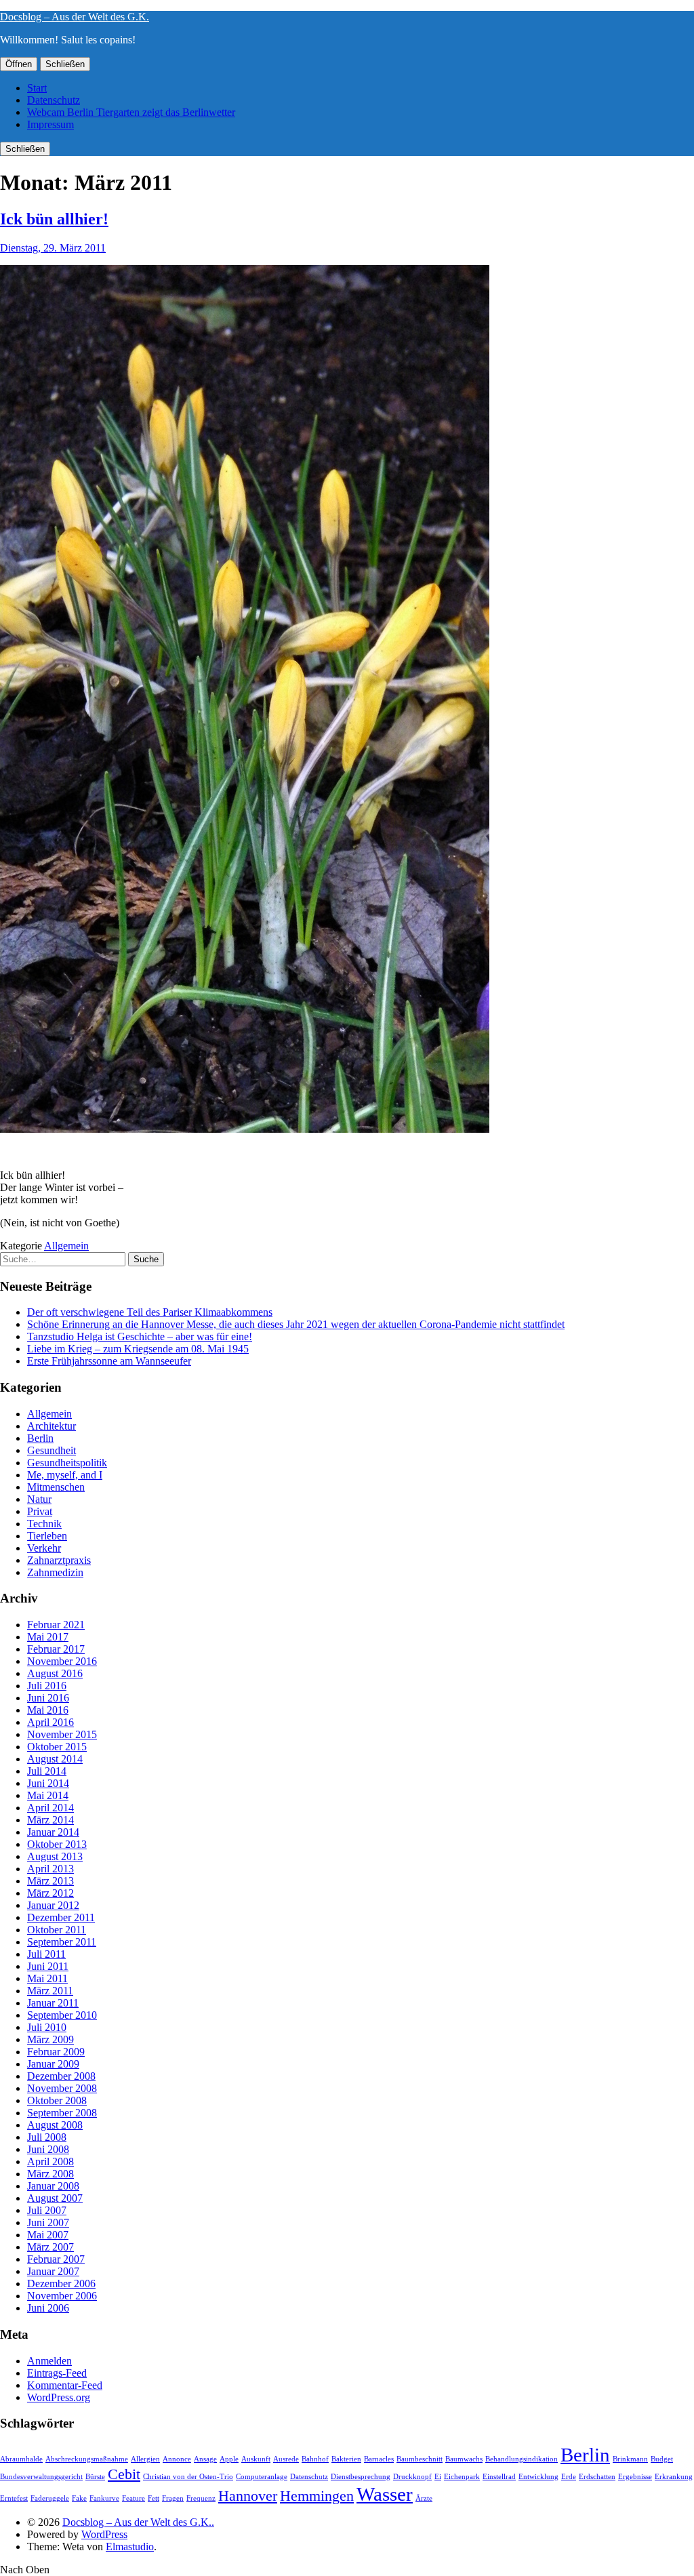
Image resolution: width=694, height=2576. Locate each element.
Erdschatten (597, 2477)
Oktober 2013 (57, 1844)
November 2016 (62, 1661)
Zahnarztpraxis (59, 1560)
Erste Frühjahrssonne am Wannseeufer (109, 1361)
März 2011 (50, 1991)
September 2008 (62, 2113)
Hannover (248, 2496)
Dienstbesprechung (361, 2477)
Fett (154, 2498)
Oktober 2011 (57, 1930)
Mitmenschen (56, 1487)
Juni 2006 (48, 2308)
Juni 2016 (48, 1698)
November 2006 (62, 2296)
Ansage (205, 2459)
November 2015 (62, 1734)
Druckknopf (412, 2477)
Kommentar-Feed (65, 2385)
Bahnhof (315, 2459)
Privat (40, 1511)
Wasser (385, 2494)
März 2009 (50, 2039)
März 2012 (50, 1893)
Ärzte (424, 2498)
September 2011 (62, 1942)
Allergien (145, 2459)
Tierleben (47, 1536)
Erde (569, 2477)
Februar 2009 (56, 2052)
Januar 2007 (53, 2271)
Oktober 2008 (57, 2100)
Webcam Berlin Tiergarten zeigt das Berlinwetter (131, 112)
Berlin (40, 1438)
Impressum (50, 124)
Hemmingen (317, 2496)
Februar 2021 (56, 1625)
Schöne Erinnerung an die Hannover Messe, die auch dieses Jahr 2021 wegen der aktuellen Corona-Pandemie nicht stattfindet (296, 1324)
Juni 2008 (48, 2149)
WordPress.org (59, 2397)
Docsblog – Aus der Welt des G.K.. (138, 2522)
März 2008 (50, 2174)
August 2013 (55, 1856)
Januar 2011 (53, 2003)
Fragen (173, 2498)
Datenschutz (54, 100)
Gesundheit (52, 1450)
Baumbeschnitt (420, 2459)
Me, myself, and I (65, 1475)
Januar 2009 (53, 2064)
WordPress (104, 2534)
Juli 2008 (47, 2137)
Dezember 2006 (61, 2283)
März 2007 (50, 2247)
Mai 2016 (48, 1710)
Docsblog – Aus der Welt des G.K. (75, 17)
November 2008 (62, 2088)
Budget (662, 2459)
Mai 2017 (48, 1637)
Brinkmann (630, 2459)
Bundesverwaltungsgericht (41, 2477)
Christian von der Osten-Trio (188, 2477)
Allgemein (66, 1246)
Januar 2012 (53, 1905)
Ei (438, 2477)
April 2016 (50, 1722)
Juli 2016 (47, 1686)
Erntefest (14, 2498)
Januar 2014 (53, 1832)
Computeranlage (262, 2477)
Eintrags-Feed (57, 2373)
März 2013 (50, 1881)
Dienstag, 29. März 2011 (53, 248)
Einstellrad (499, 2477)
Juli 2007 (47, 2210)
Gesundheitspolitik (67, 1463)
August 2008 (55, 2125)
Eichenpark (462, 2477)
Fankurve (104, 2498)
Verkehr (44, 1548)
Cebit (124, 2474)
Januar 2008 (53, 2186)
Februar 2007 (56, 2259)
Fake (79, 2498)
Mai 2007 (48, 2235)
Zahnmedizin (55, 1572)
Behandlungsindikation (522, 2459)
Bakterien (346, 2459)
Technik (44, 1524)
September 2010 (62, 2015)
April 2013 (50, 1869)
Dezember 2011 (61, 1917)
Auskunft (256, 2459)
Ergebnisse (635, 2477)
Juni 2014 (48, 1783)
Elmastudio (130, 2547)
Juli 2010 (47, 2027)
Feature (134, 2498)
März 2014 (50, 1820)
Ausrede (286, 2459)
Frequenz (201, 2498)
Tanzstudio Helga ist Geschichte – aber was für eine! (140, 1336)
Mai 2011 (47, 1978)
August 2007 (55, 2198)
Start (37, 88)
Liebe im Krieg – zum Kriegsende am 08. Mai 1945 (138, 1349)
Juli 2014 (47, 1771)
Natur (39, 1499)
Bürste (95, 2477)
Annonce (177, 2459)
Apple (229, 2459)
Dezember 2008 (61, 2076)
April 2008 (50, 2161)
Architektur (52, 1426)
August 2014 (55, 1759)
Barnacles (379, 2459)
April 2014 (50, 1808)
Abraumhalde (21, 2459)
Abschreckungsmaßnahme (87, 2459)
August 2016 (55, 1673)
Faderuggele (50, 2498)
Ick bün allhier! (54, 219)
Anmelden (49, 2361)
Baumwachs (464, 2459)
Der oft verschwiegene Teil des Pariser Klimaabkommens (150, 1312)
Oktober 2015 (57, 1747)
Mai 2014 (48, 1795)
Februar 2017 (56, 1649)
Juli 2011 (46, 1954)
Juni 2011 (48, 1966)
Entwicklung (538, 2477)
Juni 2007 (48, 2222)
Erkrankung (674, 2477)
